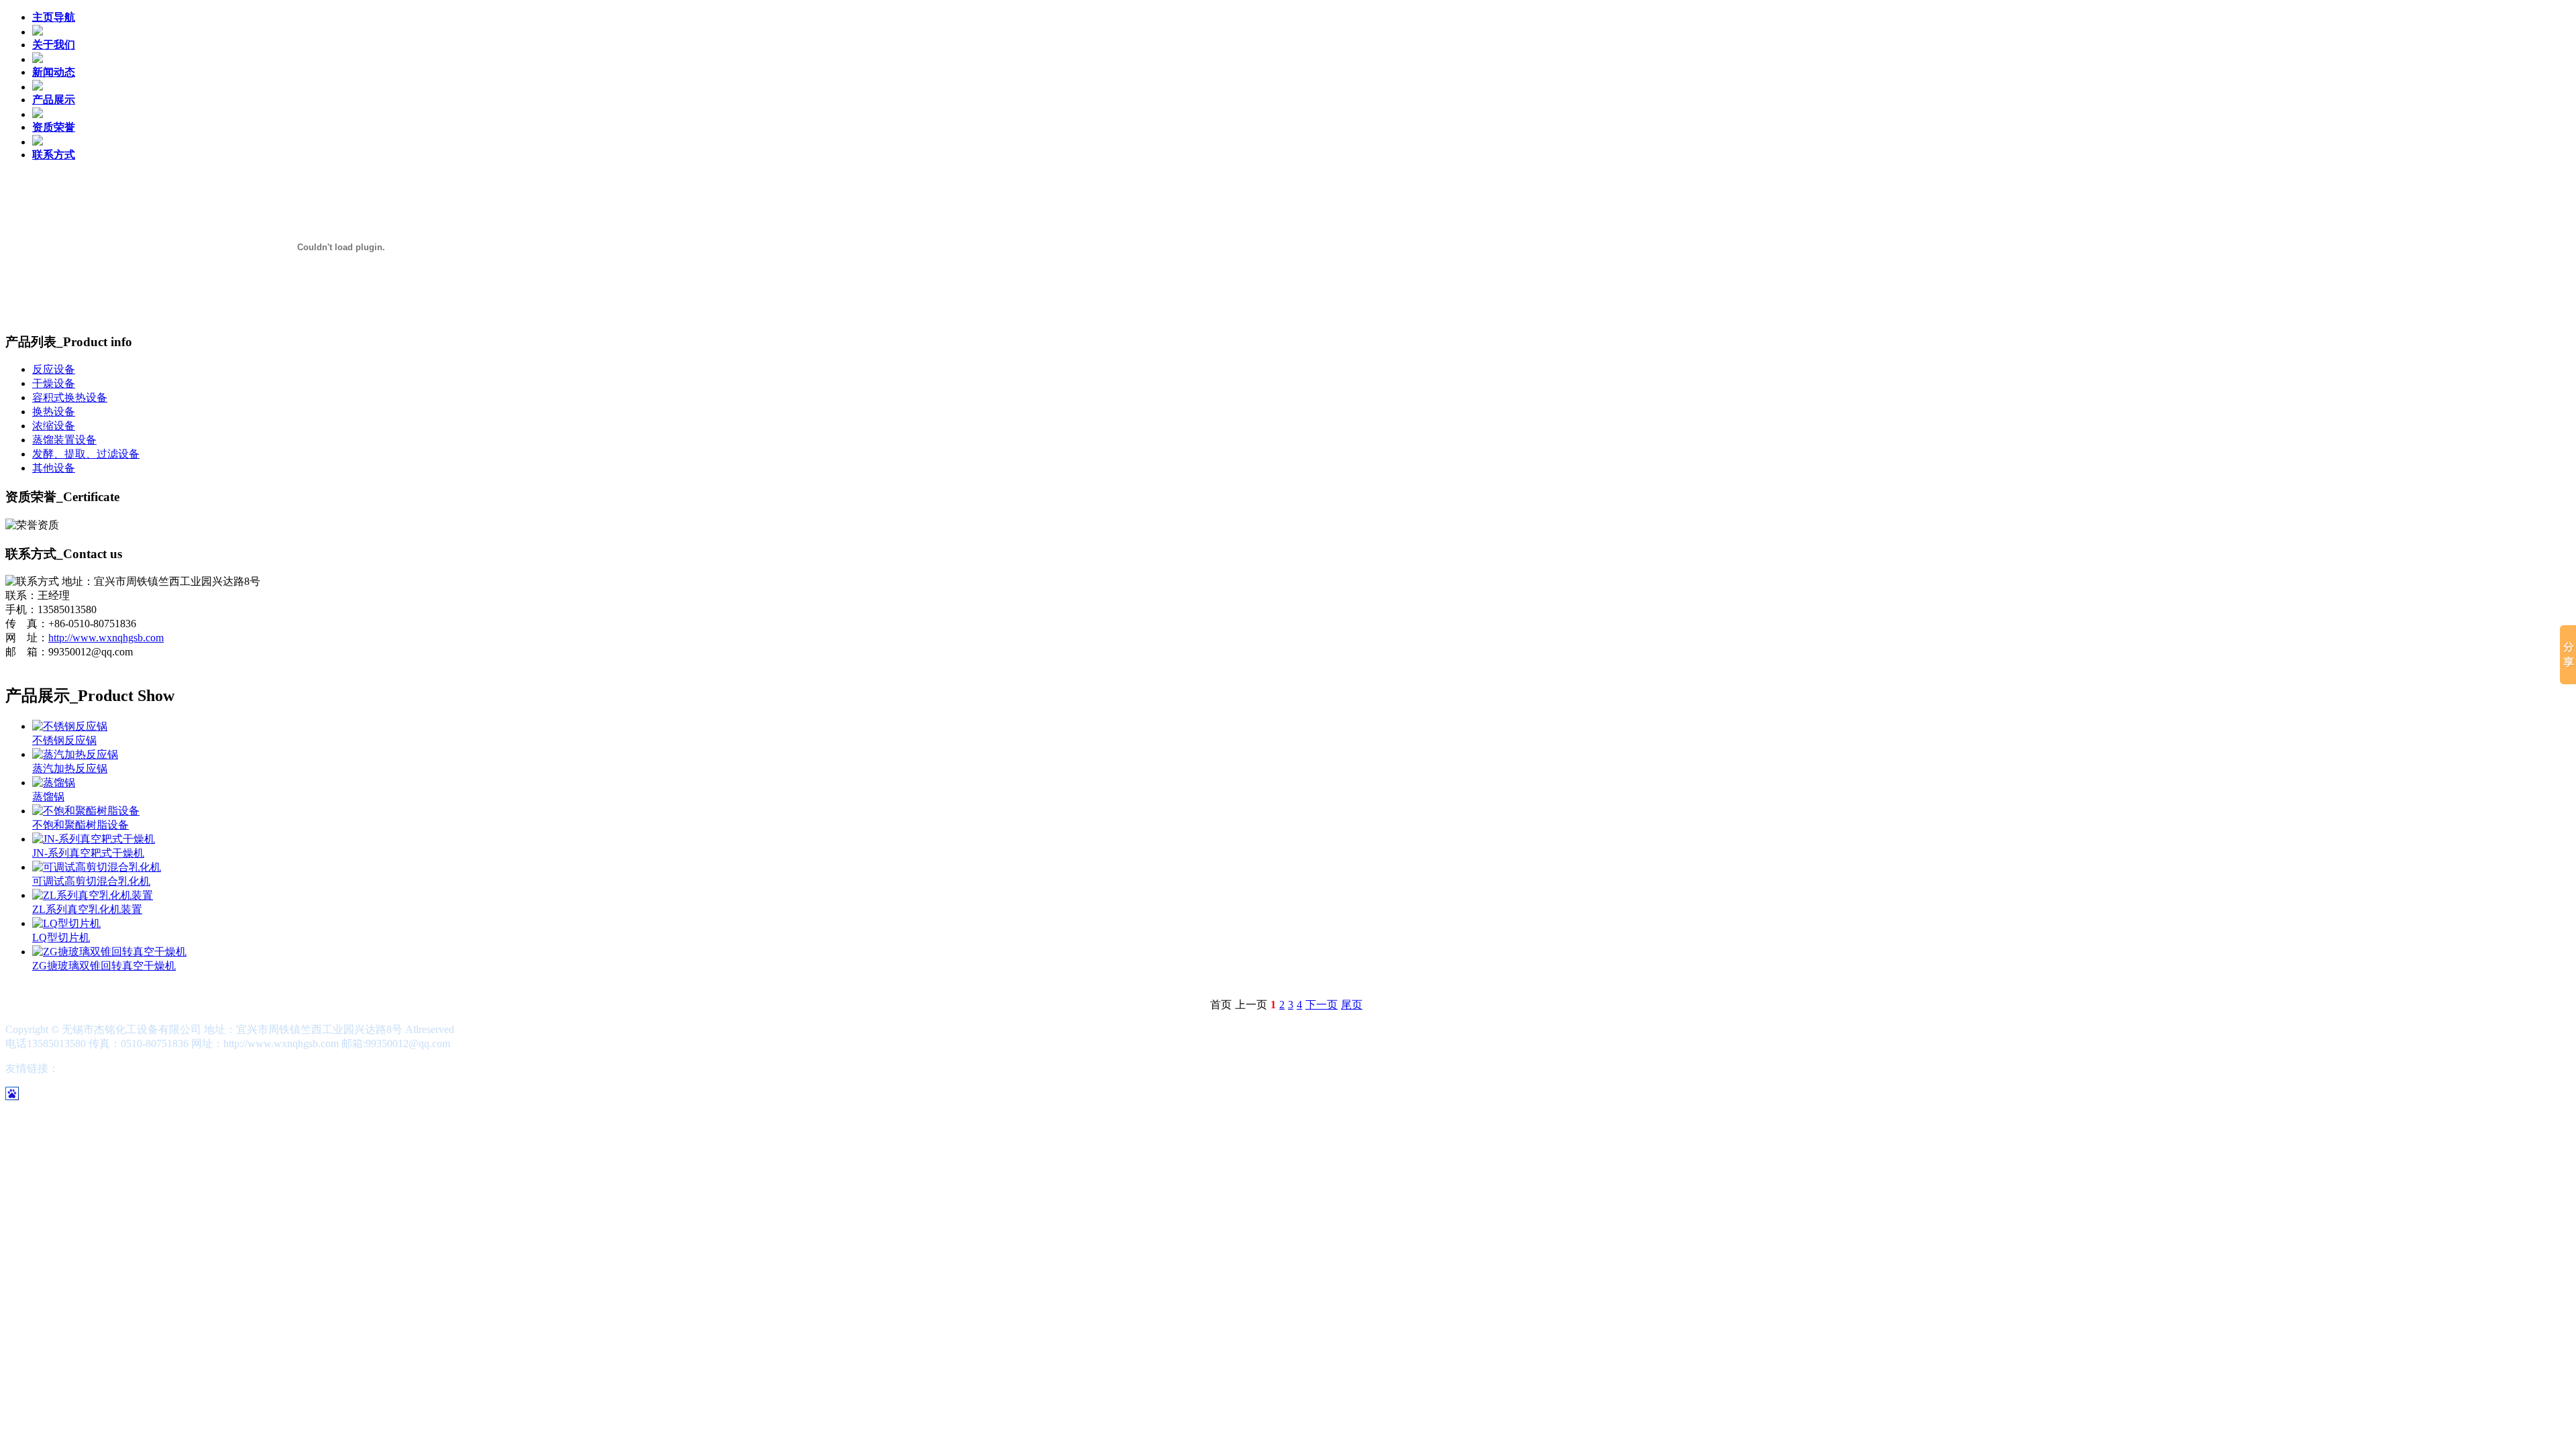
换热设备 (54, 412)
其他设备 (54, 468)
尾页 (1352, 1005)
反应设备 (54, 369)
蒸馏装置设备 (64, 440)
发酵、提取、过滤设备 (86, 454)
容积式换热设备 (70, 397)
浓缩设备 (54, 426)
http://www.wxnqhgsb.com (106, 638)
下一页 (1322, 1005)
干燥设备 (54, 383)
